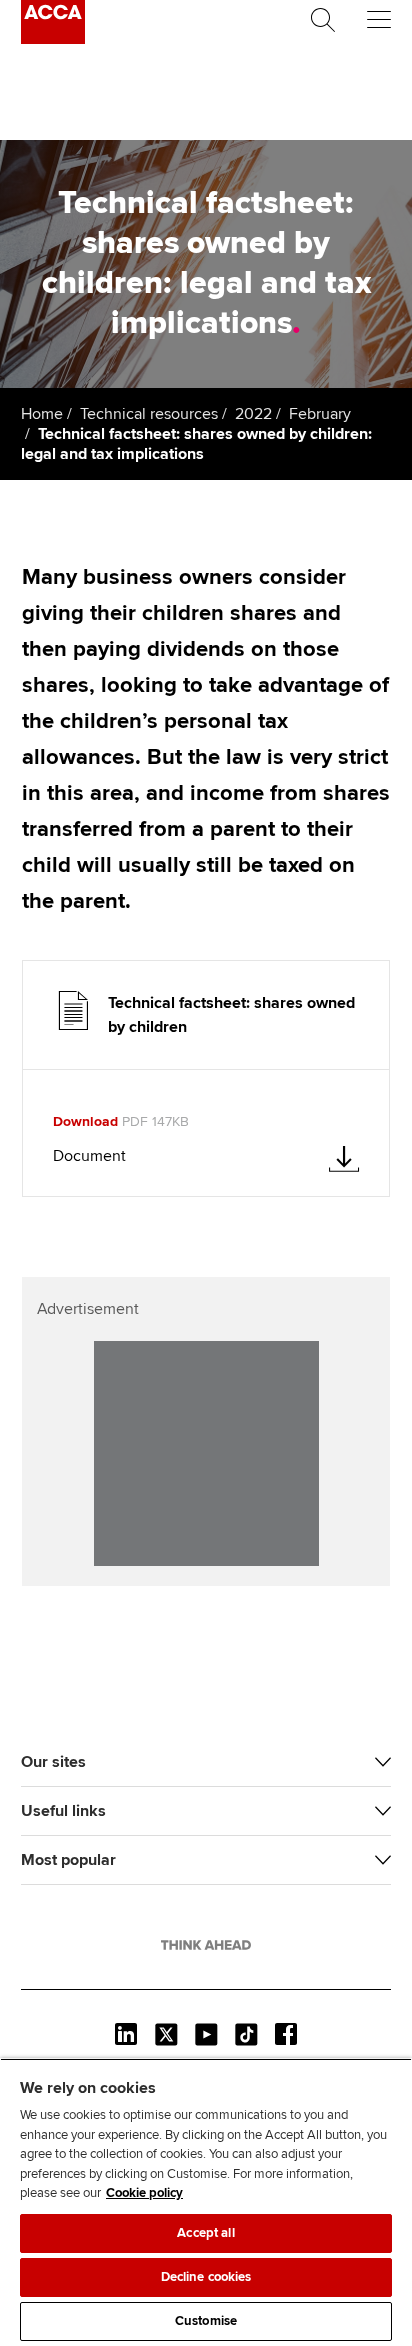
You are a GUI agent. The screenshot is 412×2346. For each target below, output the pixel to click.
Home (42, 414)
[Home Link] (206, 1945)
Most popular (68, 1860)
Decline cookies (206, 2277)
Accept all (205, 2233)
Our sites (53, 1762)
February (320, 414)
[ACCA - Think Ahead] (53, 39)
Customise (206, 2321)
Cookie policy (144, 2193)
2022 (253, 414)
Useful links (63, 1811)
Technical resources (149, 414)
